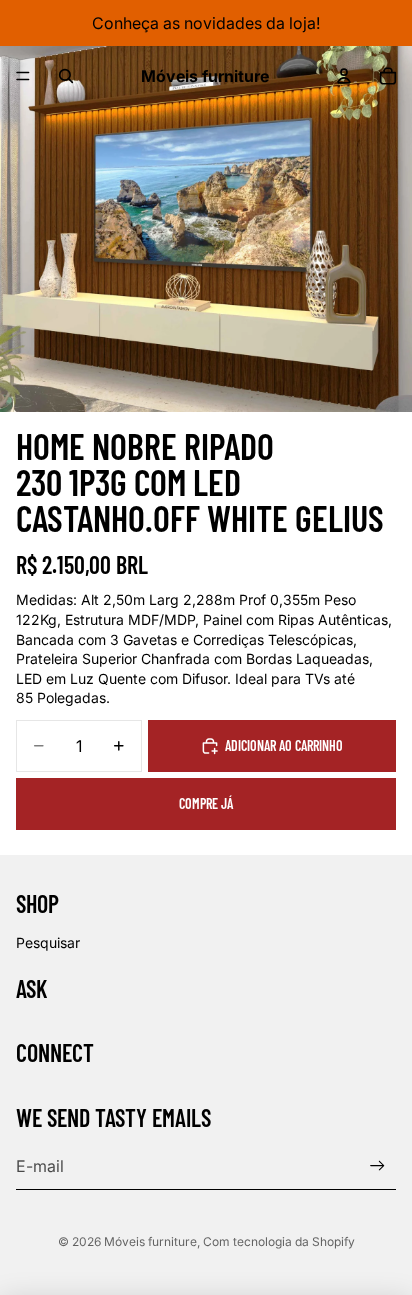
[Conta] (344, 76)
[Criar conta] (377, 1165)
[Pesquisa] (66, 76)
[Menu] (23, 76)
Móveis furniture (150, 1241)
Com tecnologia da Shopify (279, 1241)
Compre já (206, 803)
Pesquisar (48, 942)
